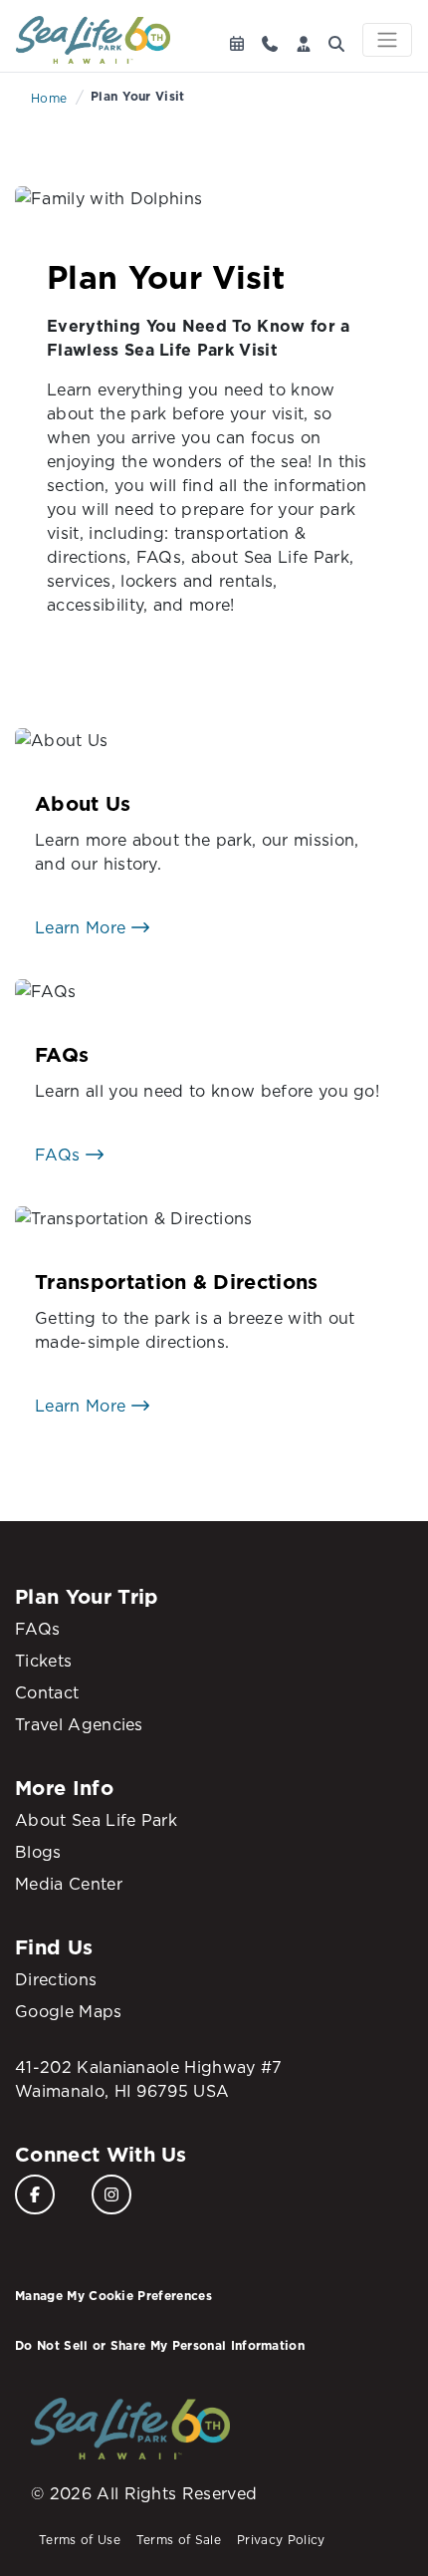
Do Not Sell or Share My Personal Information (160, 2345)
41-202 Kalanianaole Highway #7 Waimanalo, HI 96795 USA (149, 2079)
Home (49, 98)
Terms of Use (80, 2540)
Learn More (83, 927)
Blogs (38, 1852)
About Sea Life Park (96, 1820)
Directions (56, 1979)
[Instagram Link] (111, 2194)
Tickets (43, 1661)
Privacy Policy (281, 2540)
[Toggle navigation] (387, 40)
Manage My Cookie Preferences (113, 2296)
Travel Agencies (79, 1724)
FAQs (60, 1155)
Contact (47, 1692)
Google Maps (69, 2011)
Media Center (69, 1884)
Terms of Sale (179, 2540)
